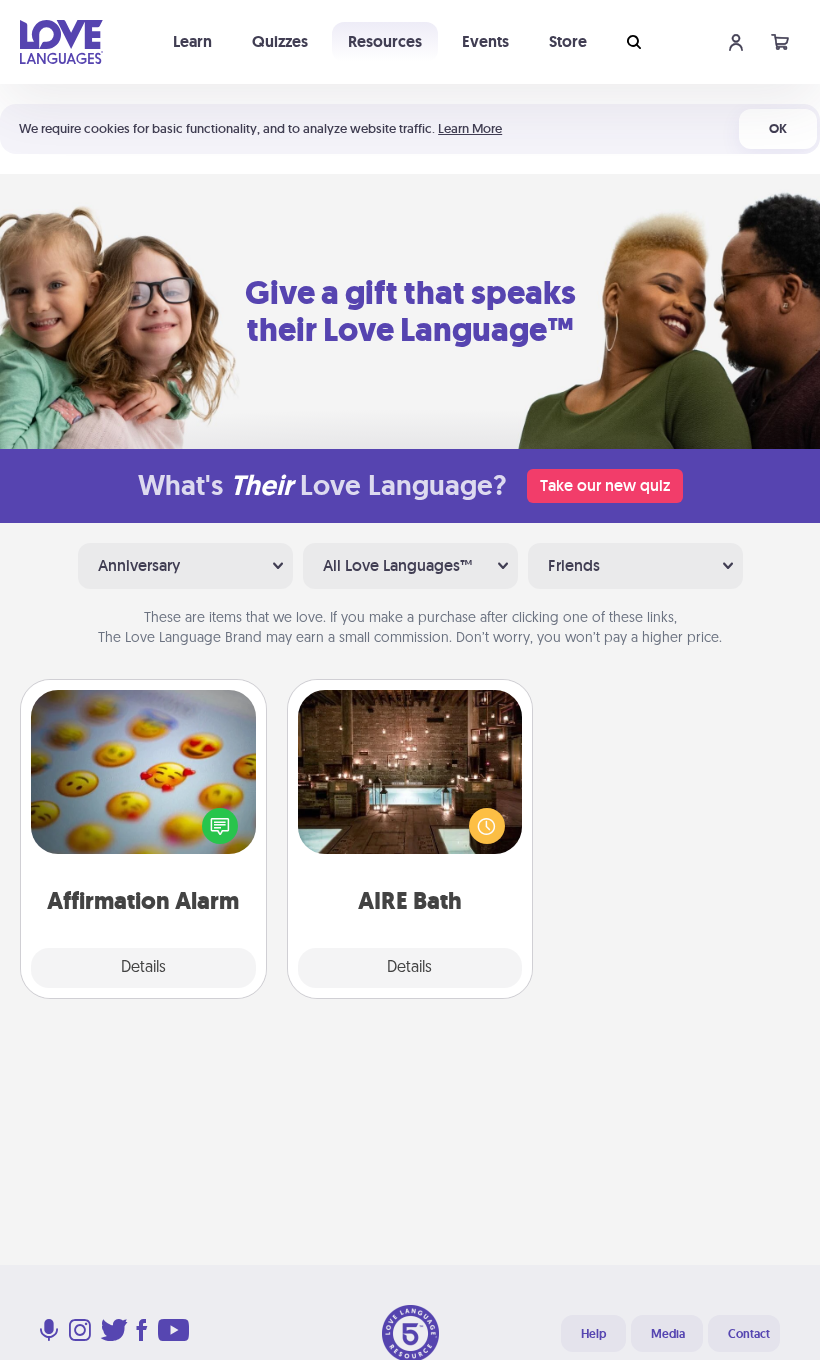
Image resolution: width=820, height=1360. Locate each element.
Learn (192, 41)
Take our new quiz (605, 485)
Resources (385, 41)
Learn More (470, 128)
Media (668, 1334)
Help (593, 1334)
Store (568, 41)
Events (485, 41)
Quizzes (280, 41)
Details (143, 968)
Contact (749, 1334)
